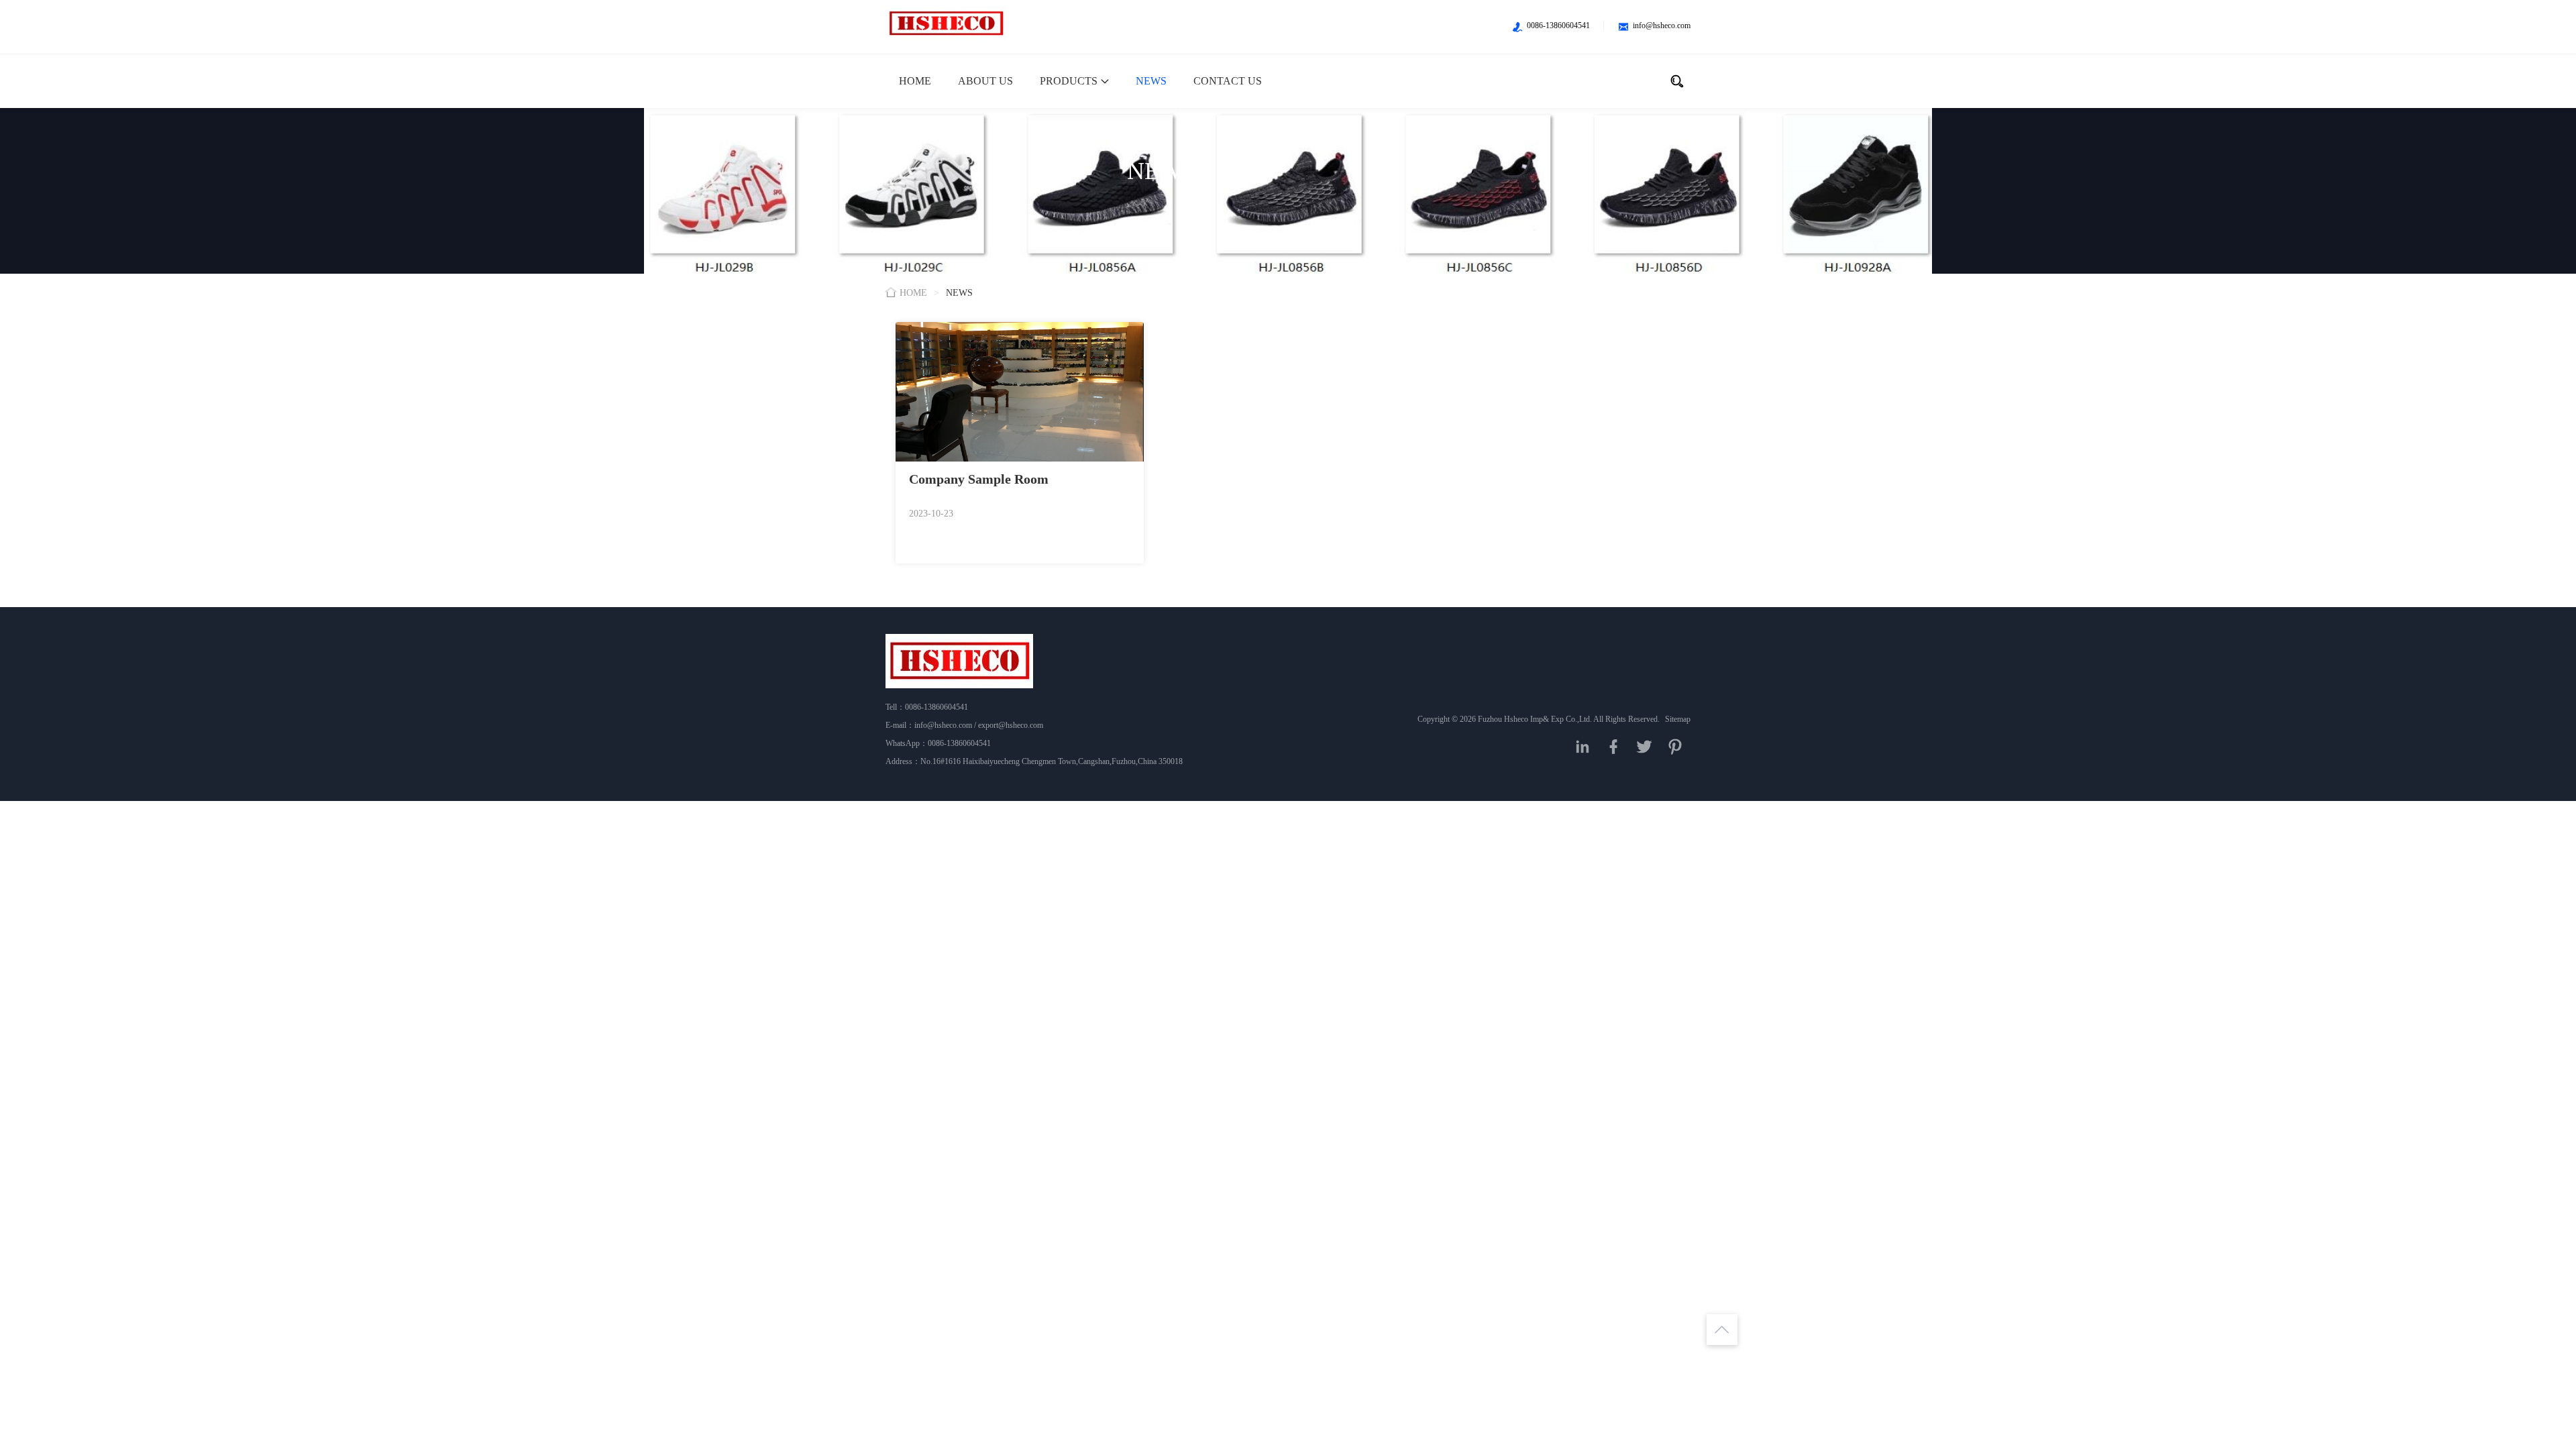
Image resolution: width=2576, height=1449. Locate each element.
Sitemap (1678, 719)
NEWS (1151, 81)
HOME (915, 81)
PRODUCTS (1069, 81)
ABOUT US (985, 81)
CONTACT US (1228, 81)
